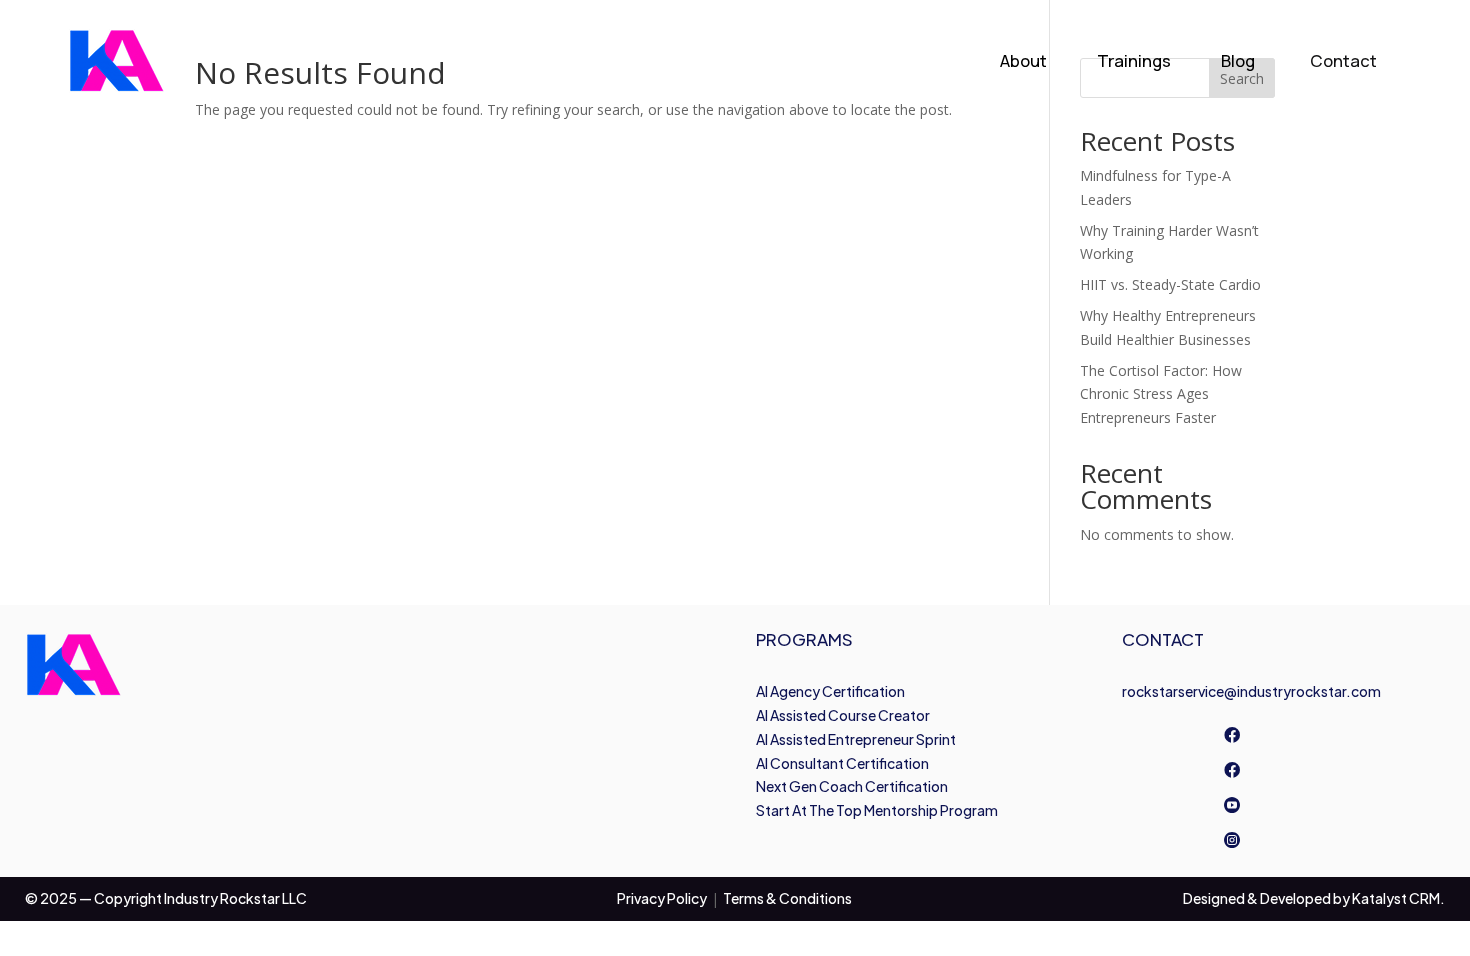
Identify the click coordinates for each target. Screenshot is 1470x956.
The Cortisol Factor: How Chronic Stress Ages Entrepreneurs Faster (1161, 394)
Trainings (1134, 60)
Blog (1238, 60)
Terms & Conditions (787, 898)
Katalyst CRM (1396, 898)
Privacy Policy (662, 898)
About (1023, 60)
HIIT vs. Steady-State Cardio (1170, 284)
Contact (1343, 60)
